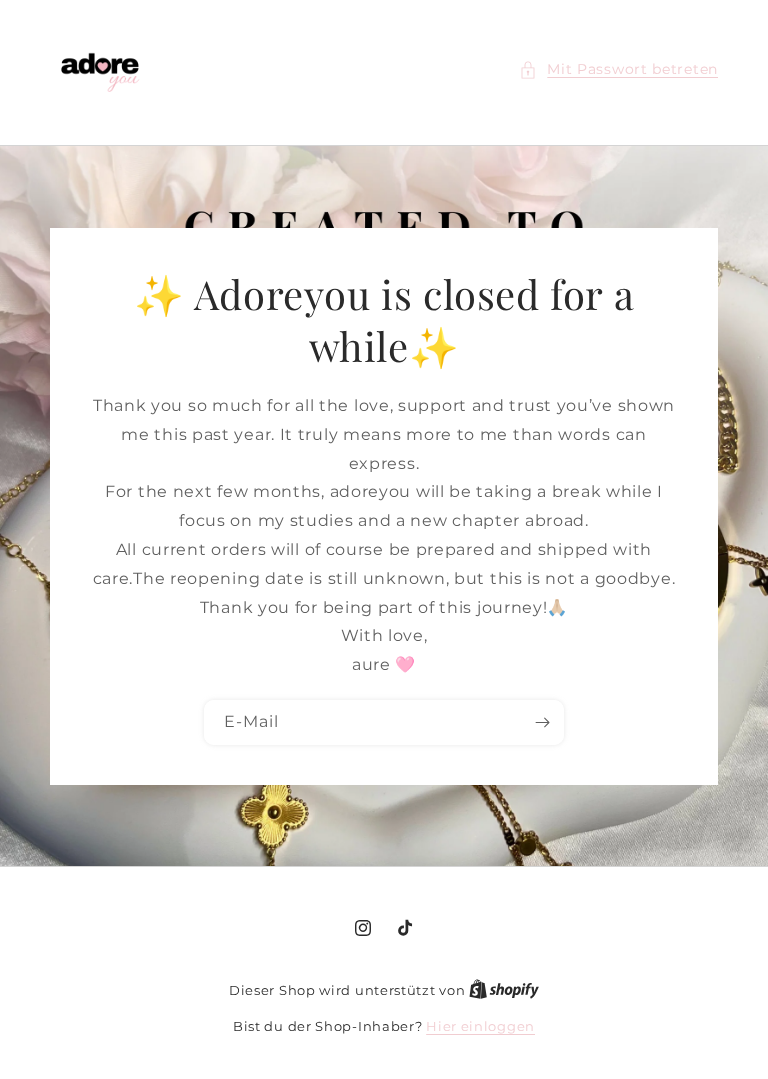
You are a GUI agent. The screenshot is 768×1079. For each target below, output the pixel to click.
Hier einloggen (480, 1026)
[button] (618, 69)
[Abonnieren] (542, 721)
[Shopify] (504, 990)
